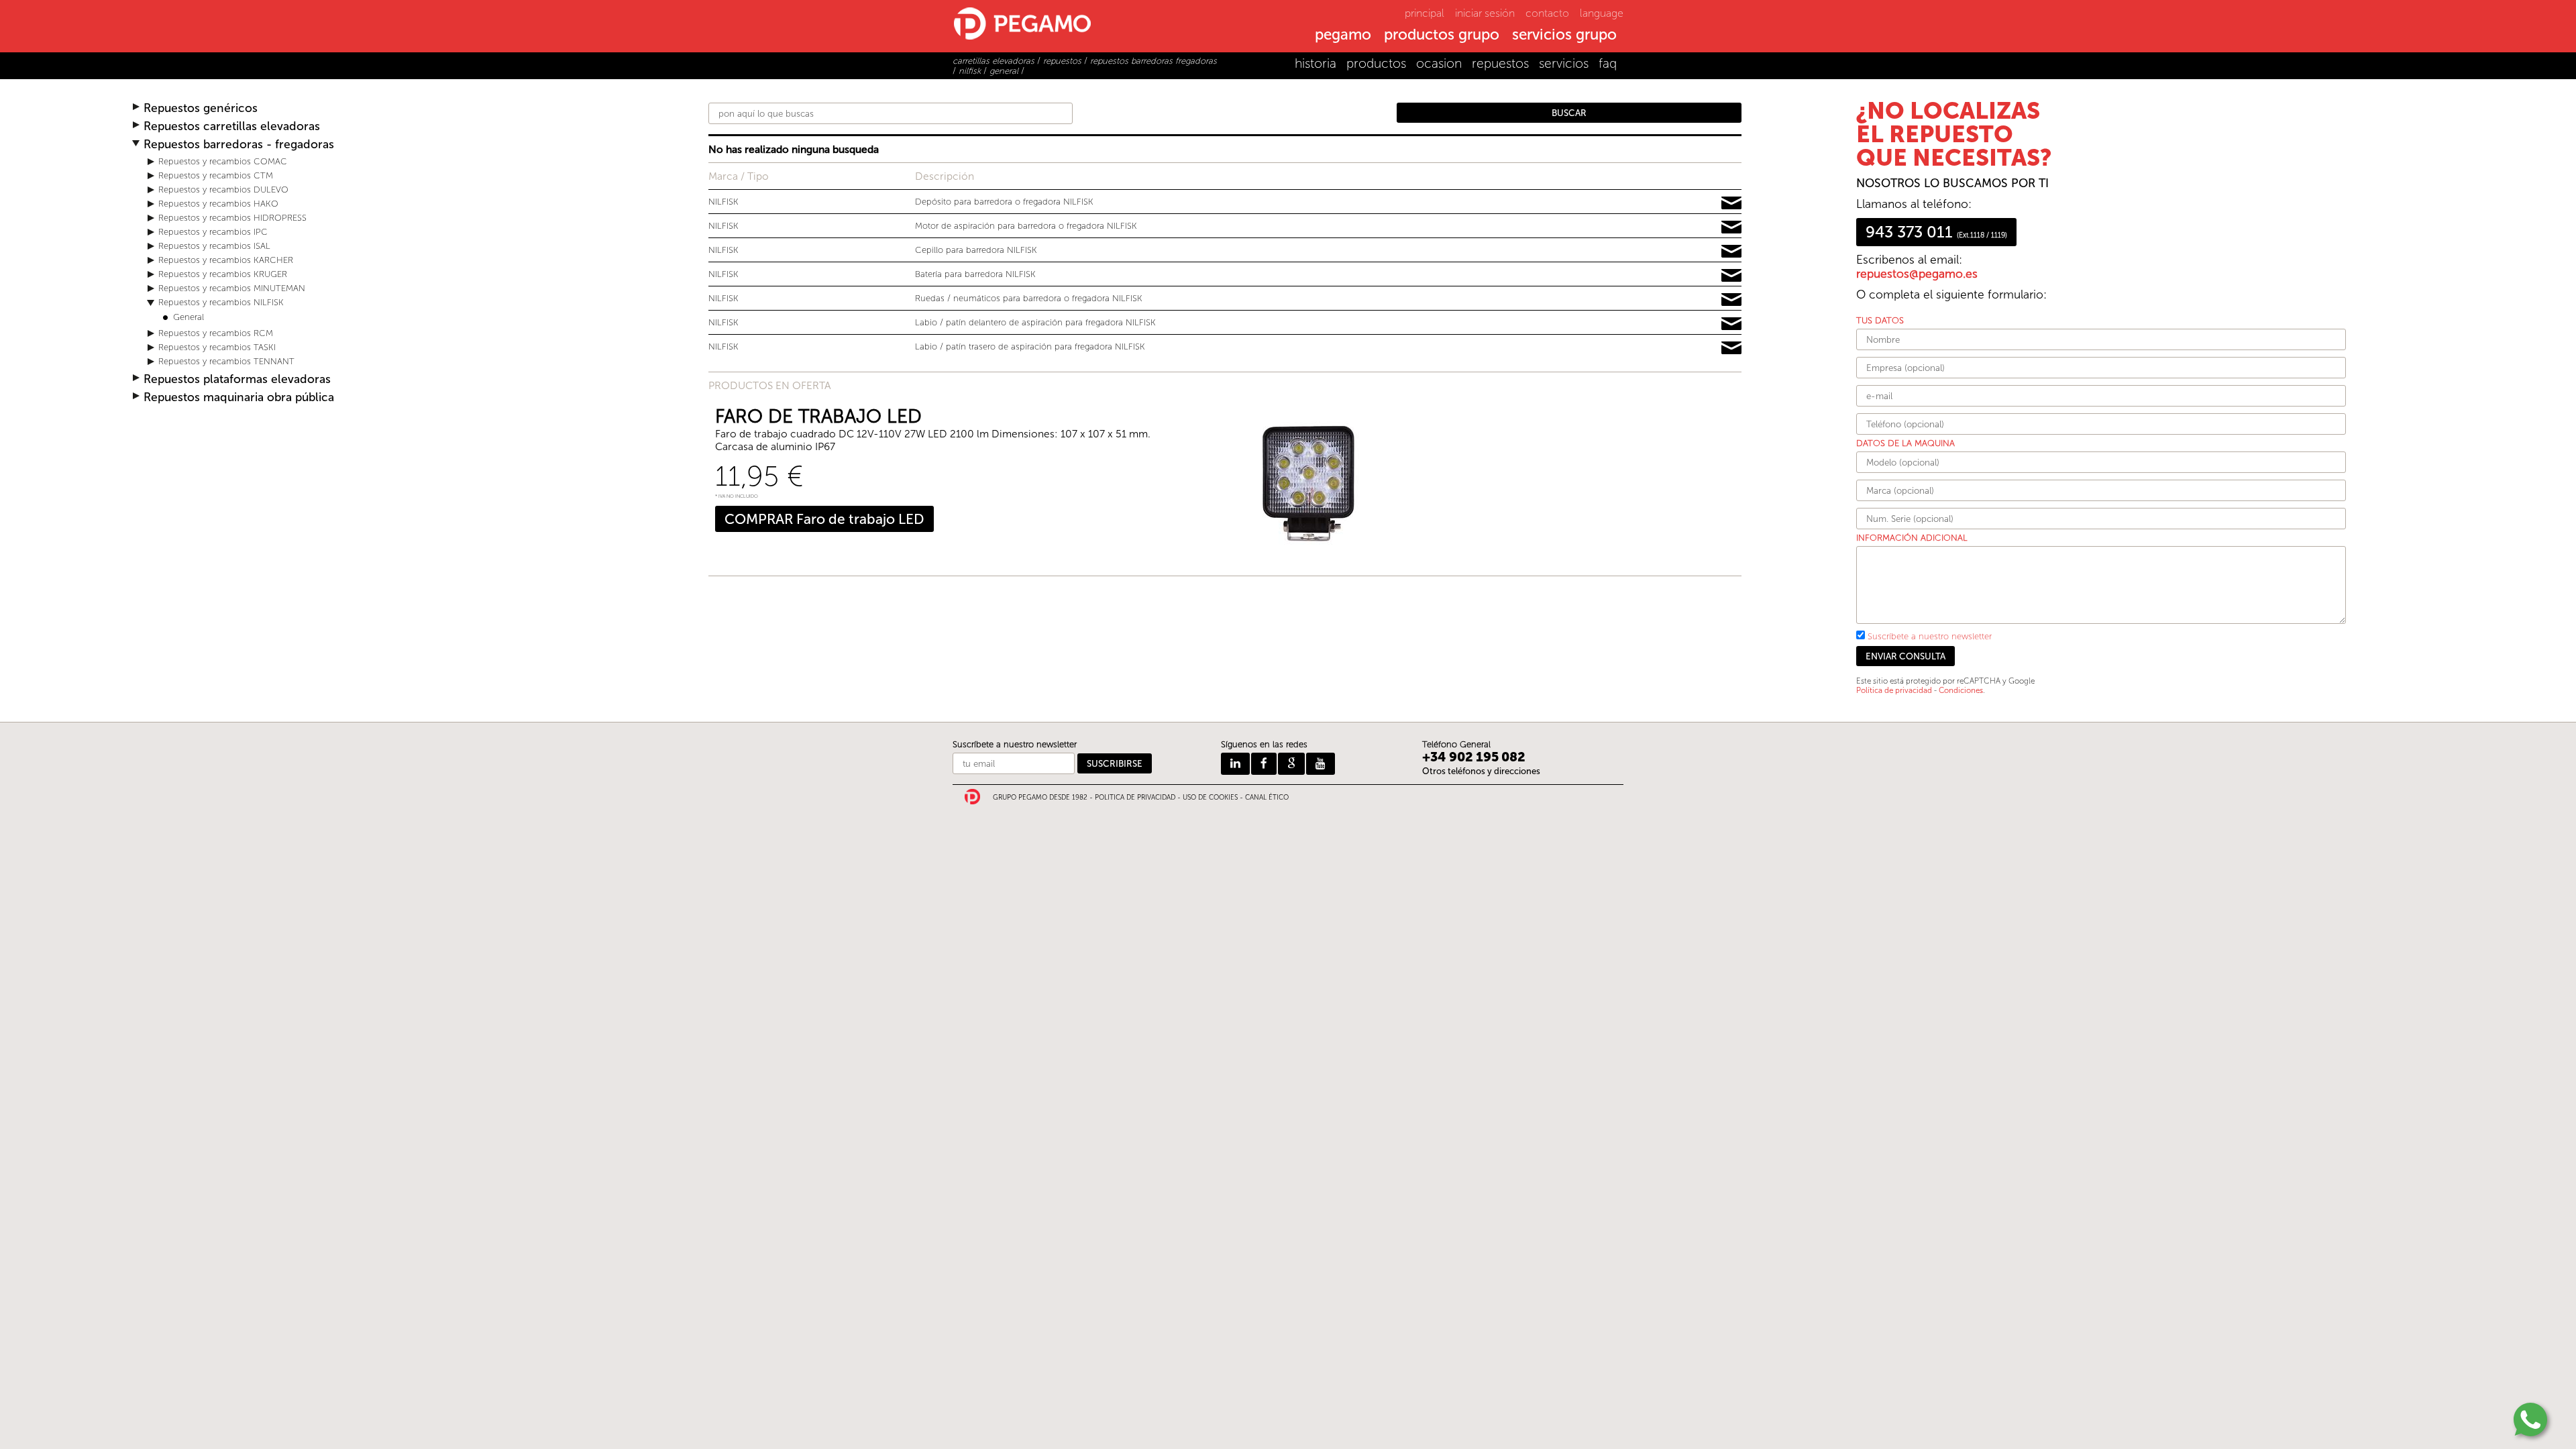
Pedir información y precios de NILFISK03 (1731, 252)
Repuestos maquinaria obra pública (239, 397)
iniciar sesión (1485, 13)
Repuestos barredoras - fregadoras (239, 145)
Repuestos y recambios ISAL (214, 246)
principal (1425, 13)
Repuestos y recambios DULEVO (223, 190)
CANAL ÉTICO (1267, 798)
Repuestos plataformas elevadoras (237, 379)
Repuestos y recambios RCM (216, 333)
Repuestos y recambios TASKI (217, 347)
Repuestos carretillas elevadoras (232, 126)
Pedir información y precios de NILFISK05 (1731, 300)
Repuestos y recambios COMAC (223, 161)
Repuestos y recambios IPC (213, 232)
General (189, 317)
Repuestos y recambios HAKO (218, 204)
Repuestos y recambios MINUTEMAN (232, 288)
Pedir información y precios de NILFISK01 (1731, 203)
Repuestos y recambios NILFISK (221, 302)
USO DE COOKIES (1210, 798)
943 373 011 (1936, 232)
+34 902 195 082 (1474, 757)
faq (1608, 63)
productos (1376, 63)
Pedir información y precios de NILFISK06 (1731, 324)
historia (1316, 63)
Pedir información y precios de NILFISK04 (1731, 276)
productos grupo (1442, 36)
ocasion (1439, 63)
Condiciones (1961, 690)
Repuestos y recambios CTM (216, 175)
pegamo (1343, 36)
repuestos (1500, 63)
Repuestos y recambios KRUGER (223, 274)
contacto (1547, 13)
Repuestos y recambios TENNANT (226, 361)
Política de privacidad (1894, 690)
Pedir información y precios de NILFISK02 (1731, 227)
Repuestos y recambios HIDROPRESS (232, 218)
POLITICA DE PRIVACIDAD (1135, 798)
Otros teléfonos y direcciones (1481, 771)
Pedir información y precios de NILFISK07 (1731, 348)
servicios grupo (1564, 36)
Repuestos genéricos (201, 108)
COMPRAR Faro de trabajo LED (824, 519)
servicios (1564, 63)
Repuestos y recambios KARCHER (226, 260)
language (1602, 13)
